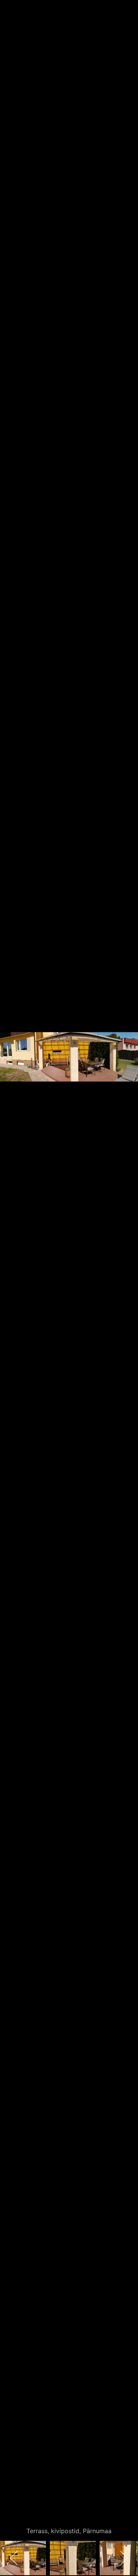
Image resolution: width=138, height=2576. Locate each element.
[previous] (13, 1277)
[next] (125, 1277)
